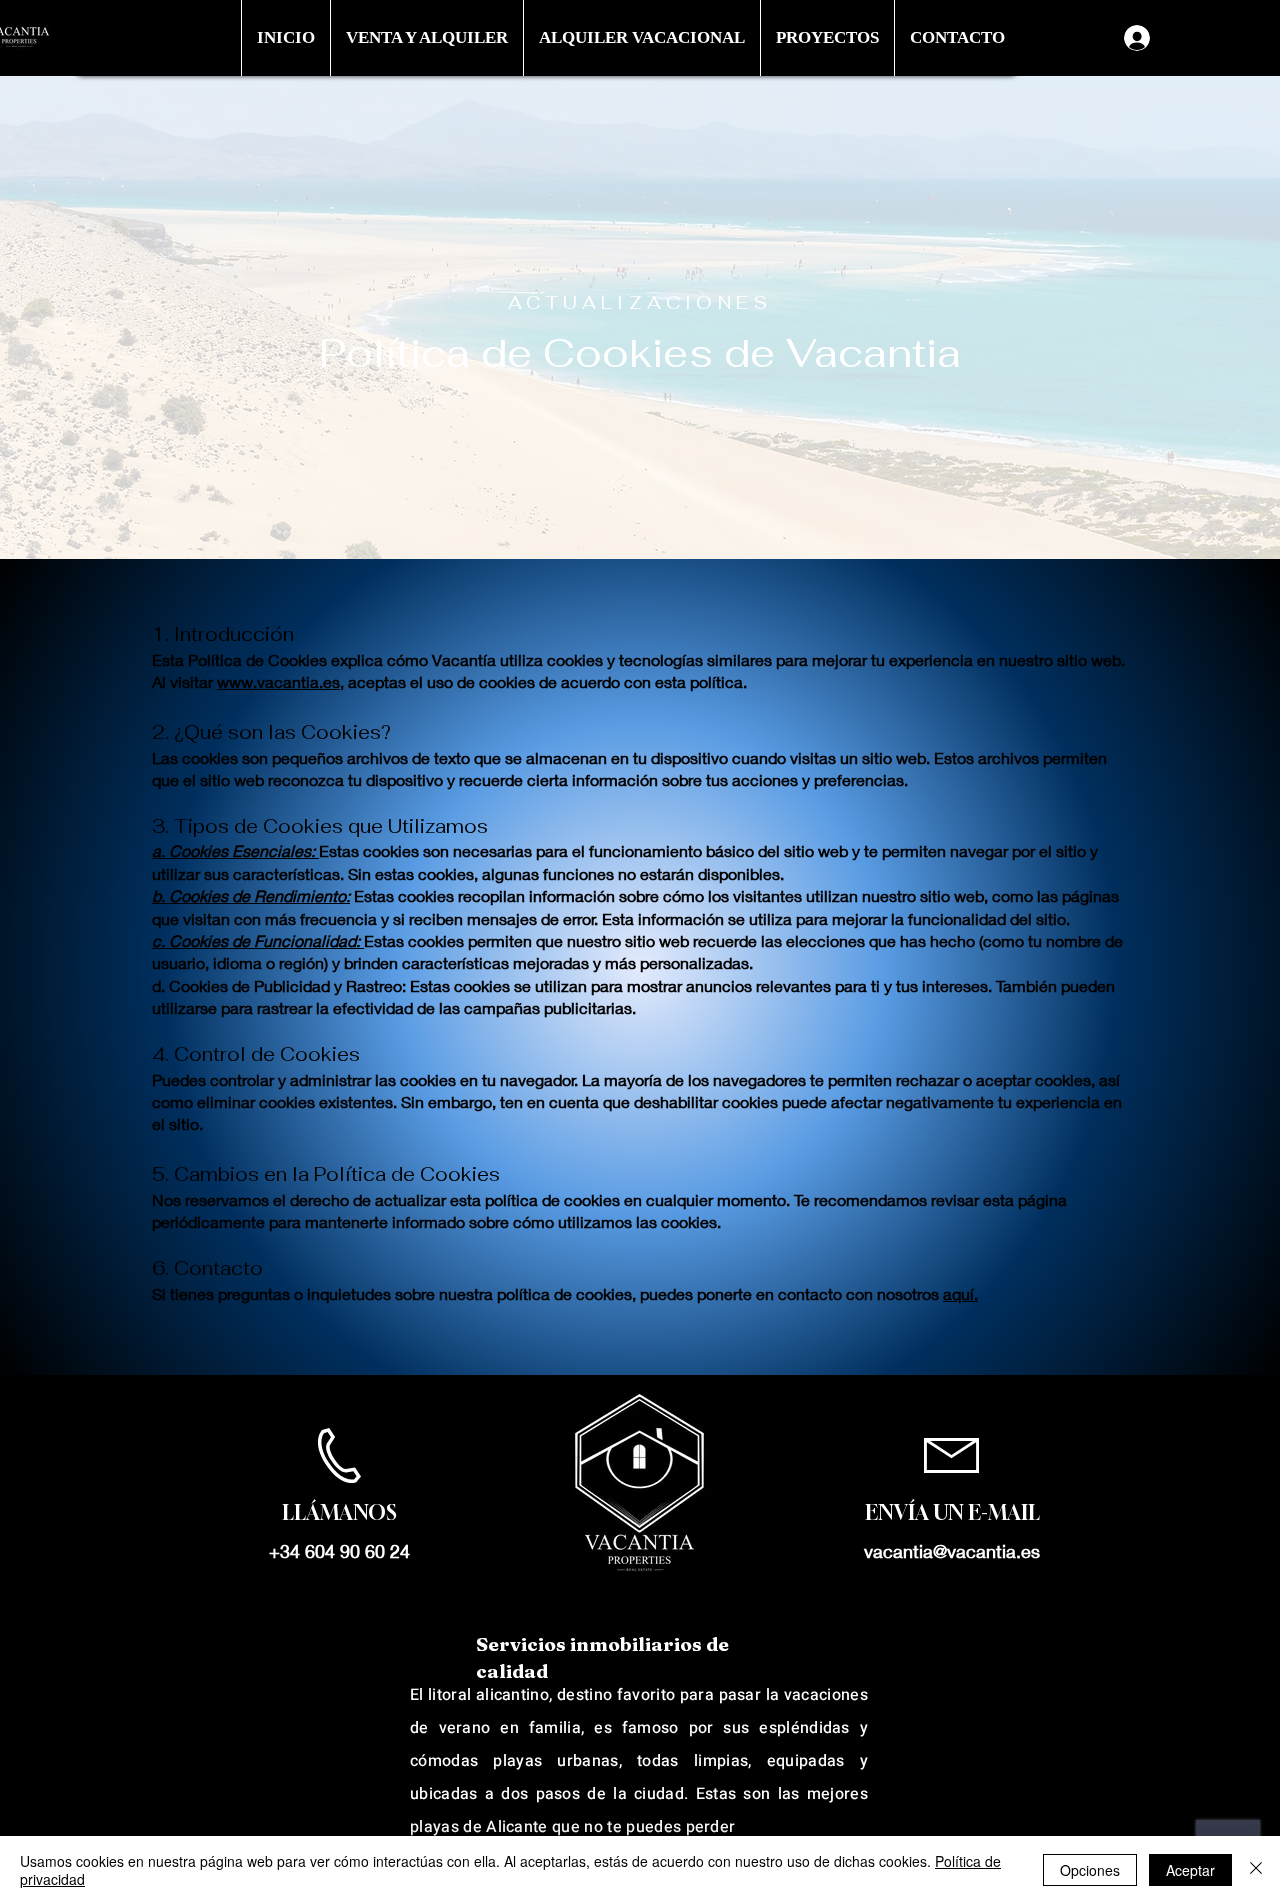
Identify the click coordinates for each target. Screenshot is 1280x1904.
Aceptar (1190, 1870)
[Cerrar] (1256, 1870)
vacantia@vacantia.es (952, 1551)
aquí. (960, 1293)
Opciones (1090, 1870)
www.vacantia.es (278, 681)
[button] (426, 38)
